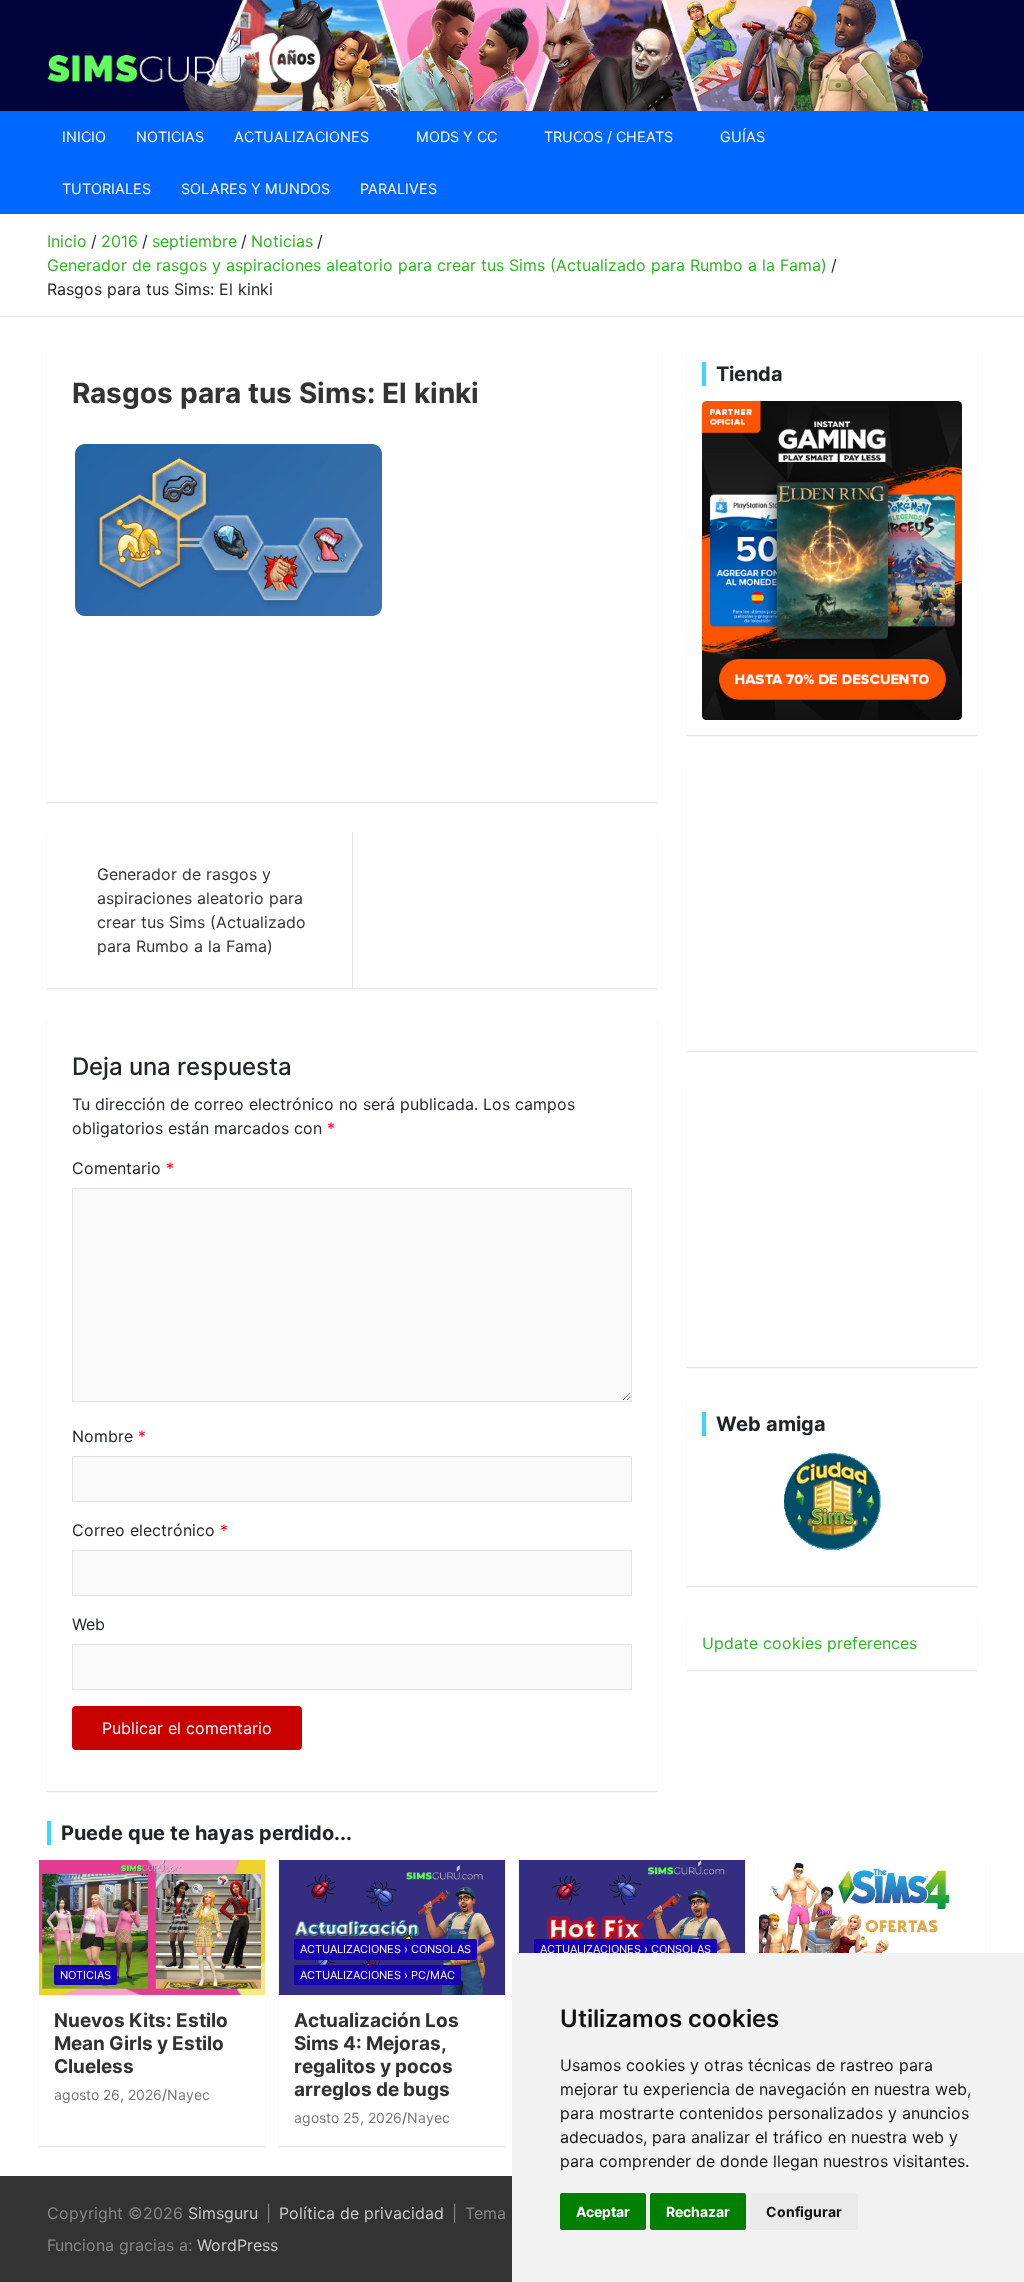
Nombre (109, 1436)
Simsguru (223, 2213)
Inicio (84, 136)
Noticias (170, 136)
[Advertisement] (436, 711)
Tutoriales (106, 188)
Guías (742, 136)
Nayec (188, 2094)
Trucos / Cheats (608, 136)
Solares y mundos (255, 188)
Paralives (398, 188)
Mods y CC (456, 136)
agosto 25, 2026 (348, 2117)
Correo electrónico (150, 1530)
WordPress (237, 2245)
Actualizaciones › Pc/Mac (377, 1975)
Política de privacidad (361, 2213)
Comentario (123, 1168)
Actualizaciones (301, 136)
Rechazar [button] (698, 2211)
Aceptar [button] (603, 2211)
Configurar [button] (804, 2211)
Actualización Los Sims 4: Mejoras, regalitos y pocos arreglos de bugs (376, 2054)
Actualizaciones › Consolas (385, 1949)
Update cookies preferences (809, 1643)
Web (88, 1624)
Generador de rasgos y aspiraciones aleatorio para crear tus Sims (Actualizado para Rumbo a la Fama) (201, 910)
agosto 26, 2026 (108, 2094)
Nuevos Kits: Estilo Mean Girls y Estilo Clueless (141, 2043)
